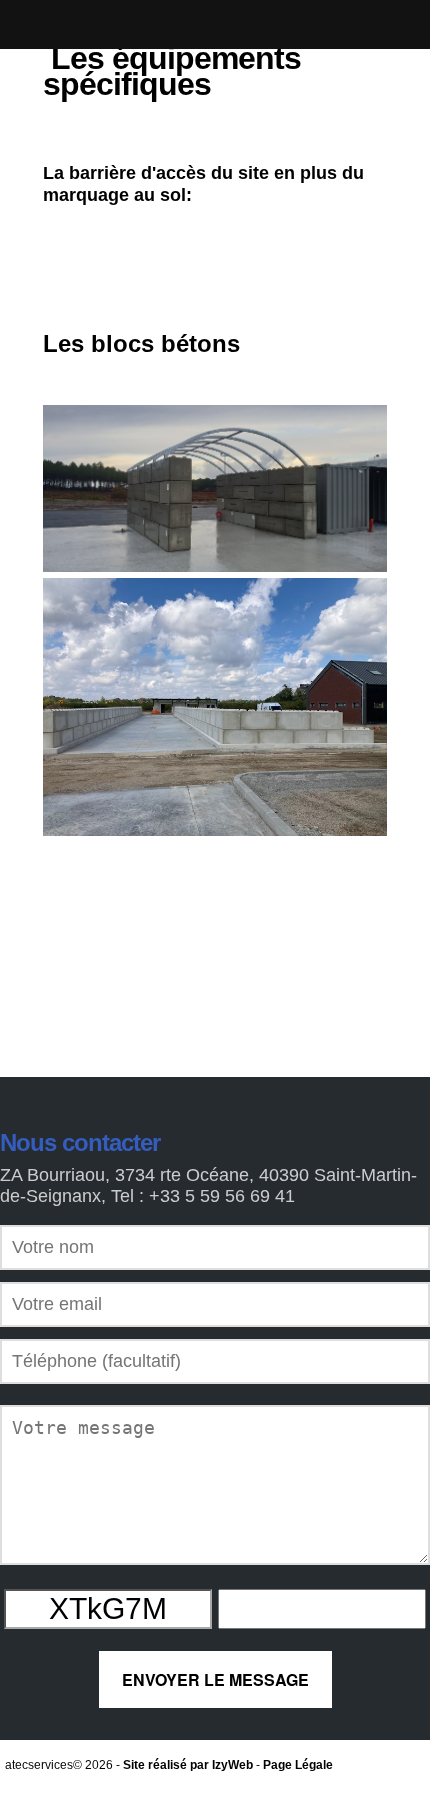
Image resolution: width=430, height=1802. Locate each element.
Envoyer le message (215, 1679)
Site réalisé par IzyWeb (188, 1765)
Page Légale (298, 1765)
